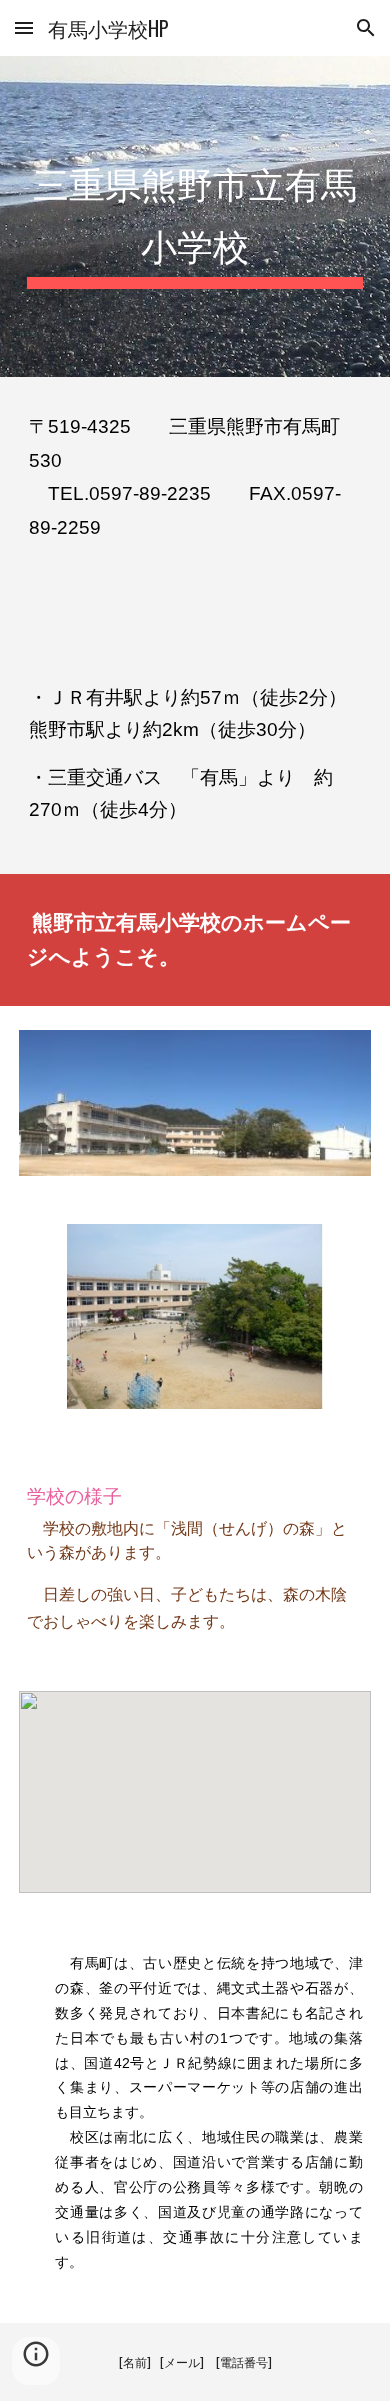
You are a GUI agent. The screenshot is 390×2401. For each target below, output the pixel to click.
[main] (195, 216)
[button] (24, 27)
